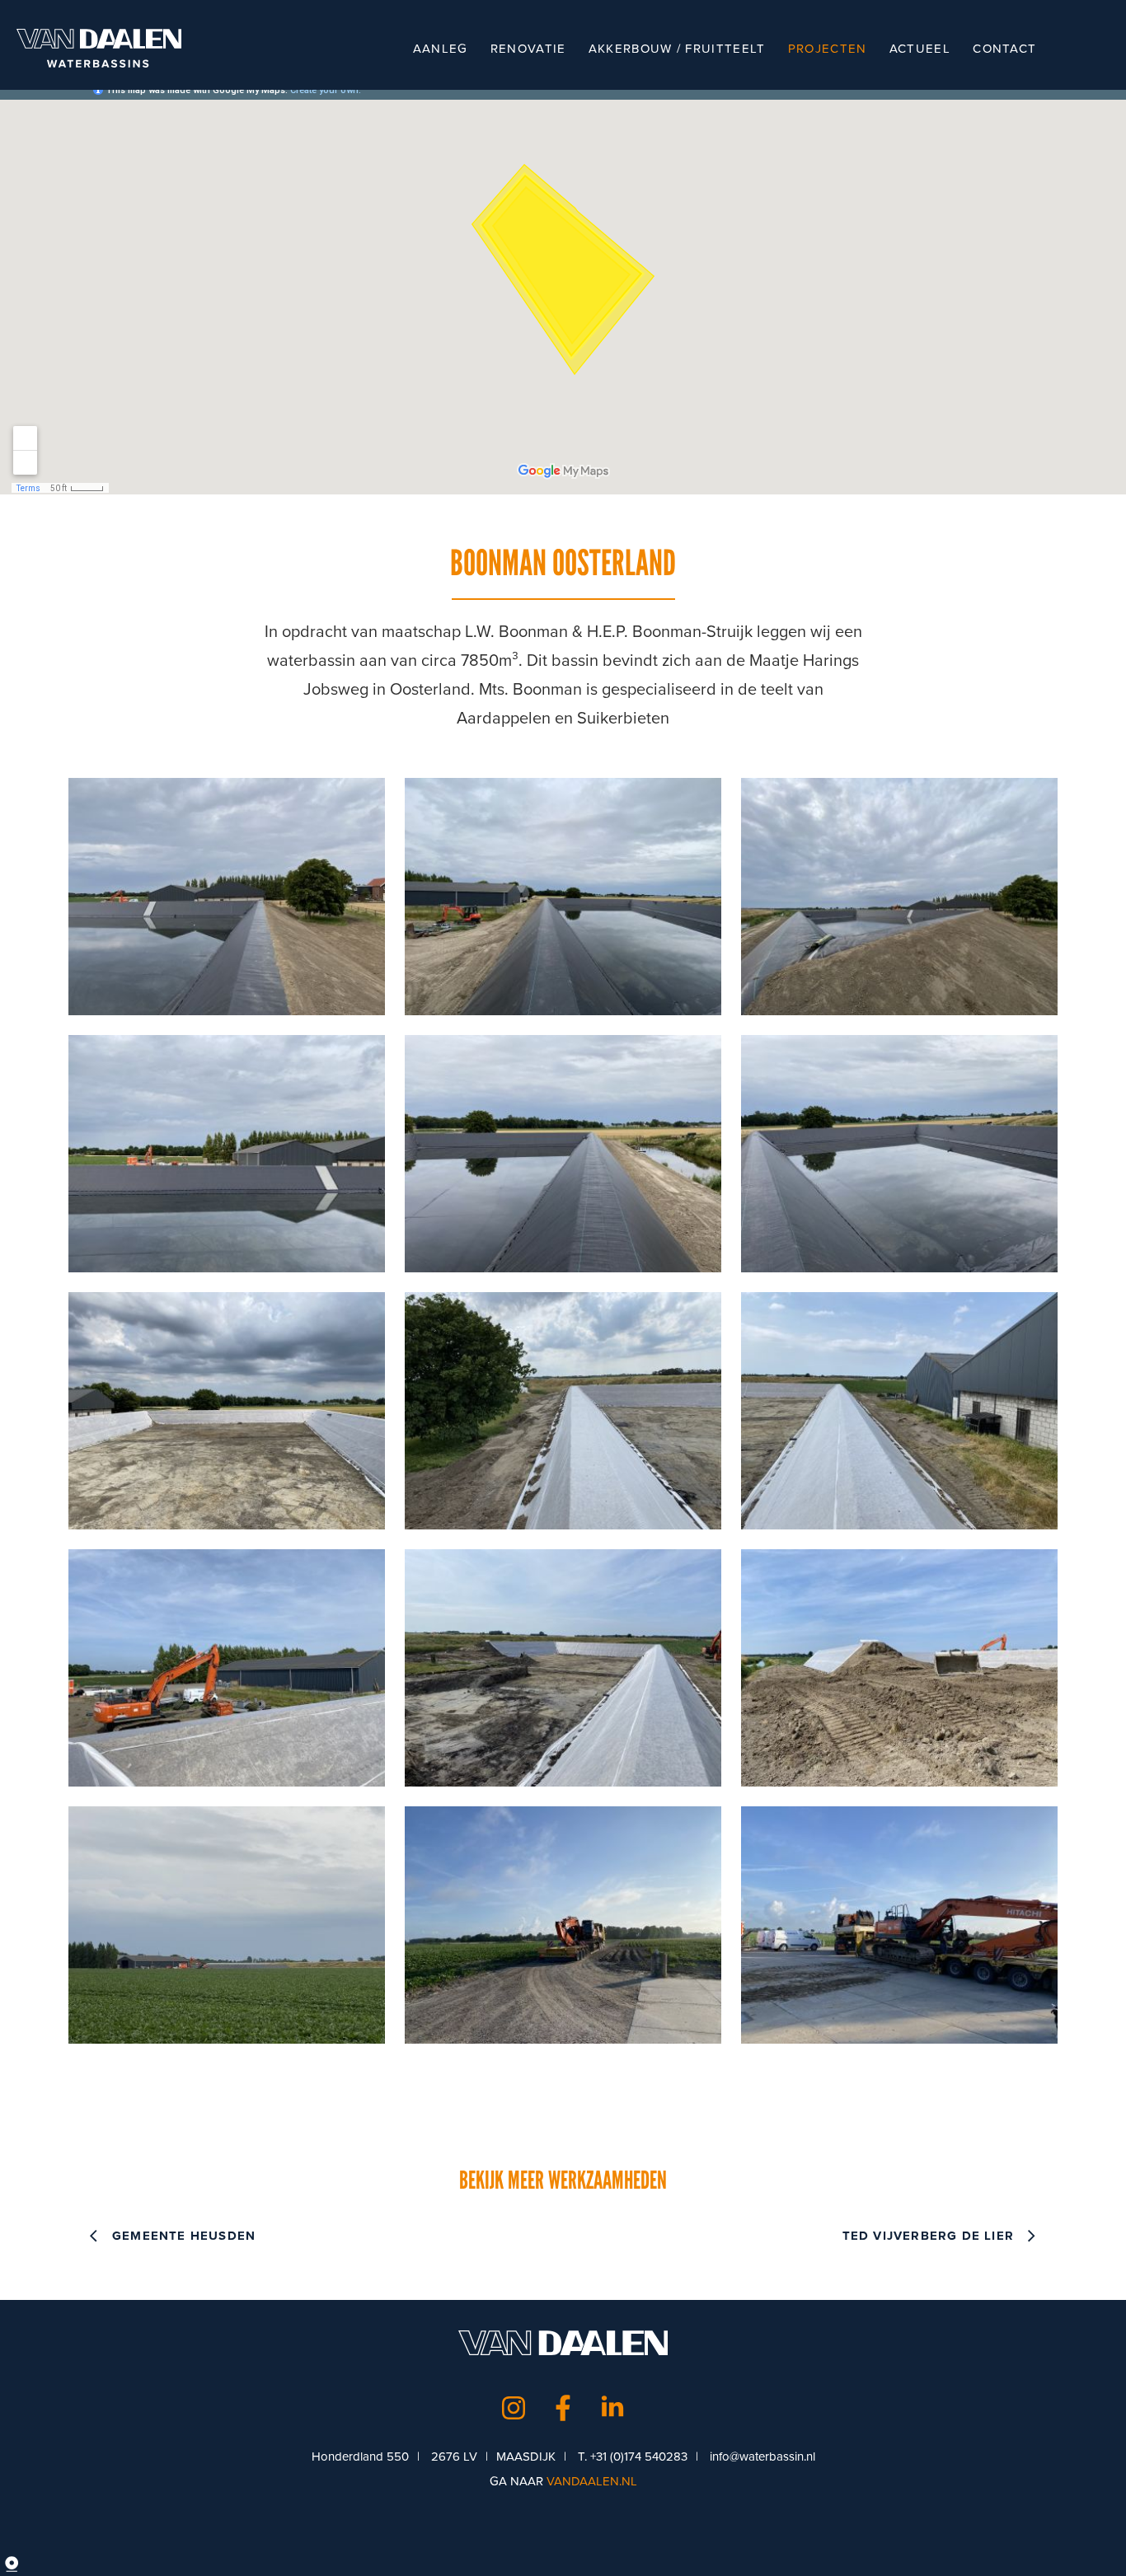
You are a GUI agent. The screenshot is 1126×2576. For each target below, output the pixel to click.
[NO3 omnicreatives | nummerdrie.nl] (25, 2564)
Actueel (920, 49)
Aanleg (441, 49)
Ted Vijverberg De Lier (928, 2236)
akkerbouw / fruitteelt (677, 49)
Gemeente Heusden (184, 2236)
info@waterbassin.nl (762, 2457)
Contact (1004, 49)
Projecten (828, 49)
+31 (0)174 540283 (639, 2457)
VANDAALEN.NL (592, 2481)
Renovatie (528, 49)
